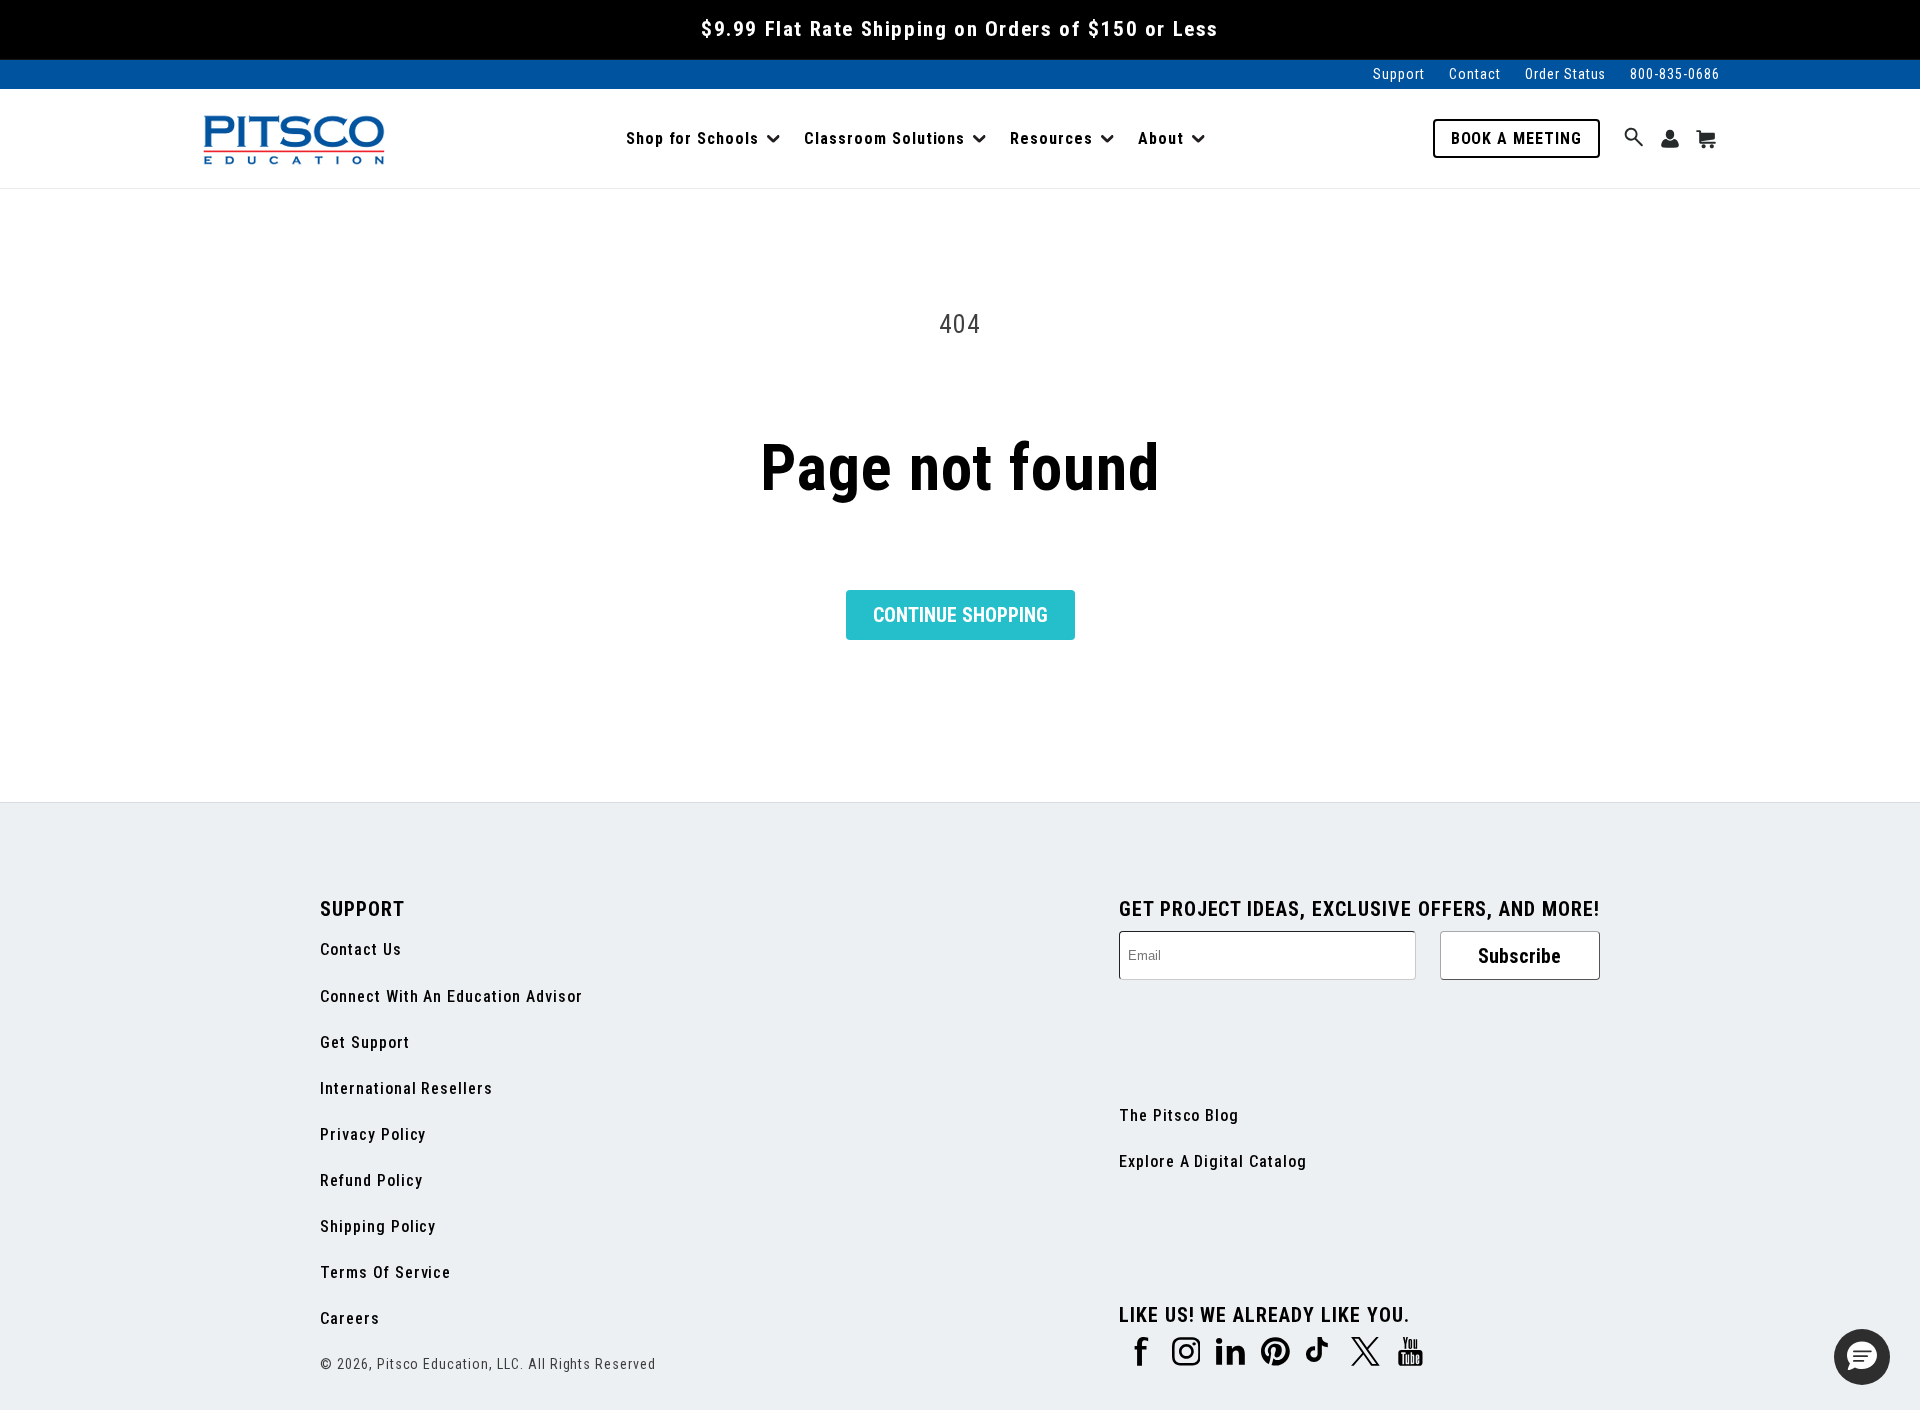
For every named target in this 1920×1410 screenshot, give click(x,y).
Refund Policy (371, 1180)
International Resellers (406, 1088)
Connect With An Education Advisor (451, 996)
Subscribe (1519, 956)
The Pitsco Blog (1179, 1115)
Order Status (1566, 74)
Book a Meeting (1516, 138)
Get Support (365, 1042)
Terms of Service (385, 1272)
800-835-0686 (1675, 74)
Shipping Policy (378, 1226)
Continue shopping (960, 615)
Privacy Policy (373, 1134)
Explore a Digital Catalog (1213, 1161)
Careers (350, 1318)
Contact (1475, 74)
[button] (703, 139)
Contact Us (361, 949)
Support (1399, 74)
